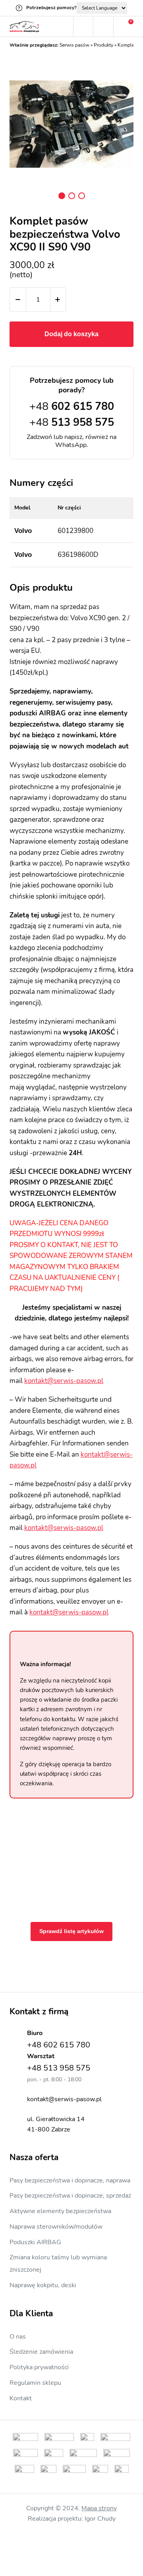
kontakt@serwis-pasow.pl (64, 1381)
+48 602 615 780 (59, 2045)
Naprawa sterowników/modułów (56, 2227)
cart (124, 27)
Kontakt (21, 2398)
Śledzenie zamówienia (41, 2352)
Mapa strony (99, 2508)
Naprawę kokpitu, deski (43, 2285)
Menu (63, 27)
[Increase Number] (58, 300)
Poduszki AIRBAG (35, 2242)
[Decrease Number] (18, 300)
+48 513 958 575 (59, 2068)
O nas (18, 2337)
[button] (62, 196)
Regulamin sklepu (35, 2383)
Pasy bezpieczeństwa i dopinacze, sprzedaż (70, 2196)
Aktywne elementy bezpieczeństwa (60, 2211)
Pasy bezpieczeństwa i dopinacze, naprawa (70, 2180)
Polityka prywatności (39, 2367)
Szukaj (83, 27)
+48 (72, 406)
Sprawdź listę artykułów (71, 1931)
